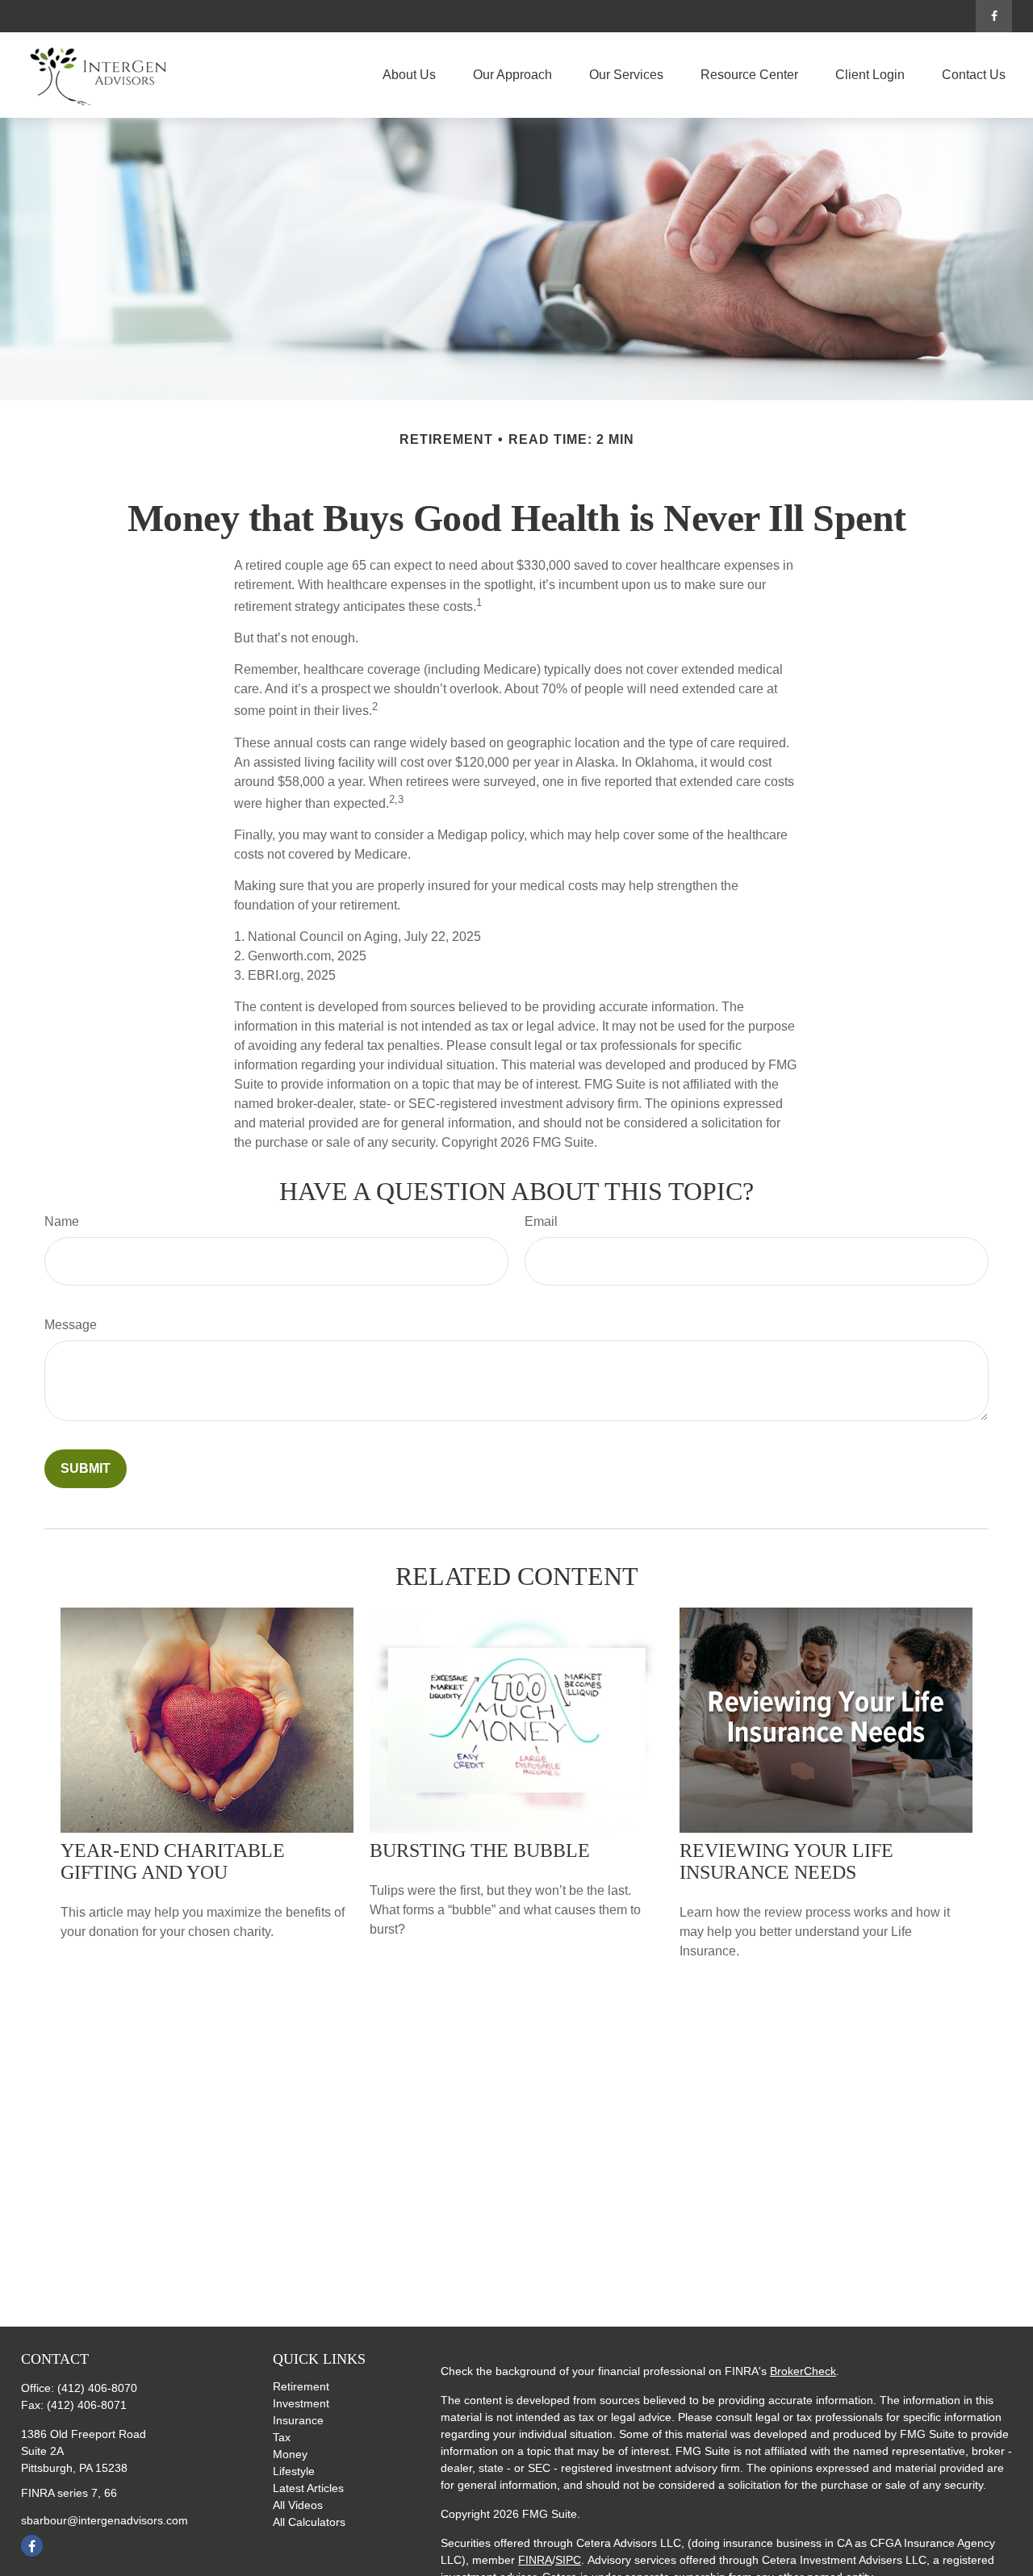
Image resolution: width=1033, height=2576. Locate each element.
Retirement (301, 2386)
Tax (282, 2437)
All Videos (298, 2505)
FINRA (535, 2560)
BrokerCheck (803, 2371)
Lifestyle (294, 2471)
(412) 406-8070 (97, 2388)
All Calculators (309, 2522)
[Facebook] (994, 16)
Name (62, 1221)
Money (290, 2454)
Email (541, 1221)
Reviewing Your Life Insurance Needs (786, 1861)
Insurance (298, 2420)
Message (71, 1325)
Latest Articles (308, 2488)
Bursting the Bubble (480, 1850)
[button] (409, 75)
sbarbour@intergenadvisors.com (105, 2520)
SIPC (568, 2560)
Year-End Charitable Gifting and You (173, 1861)
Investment (301, 2403)
